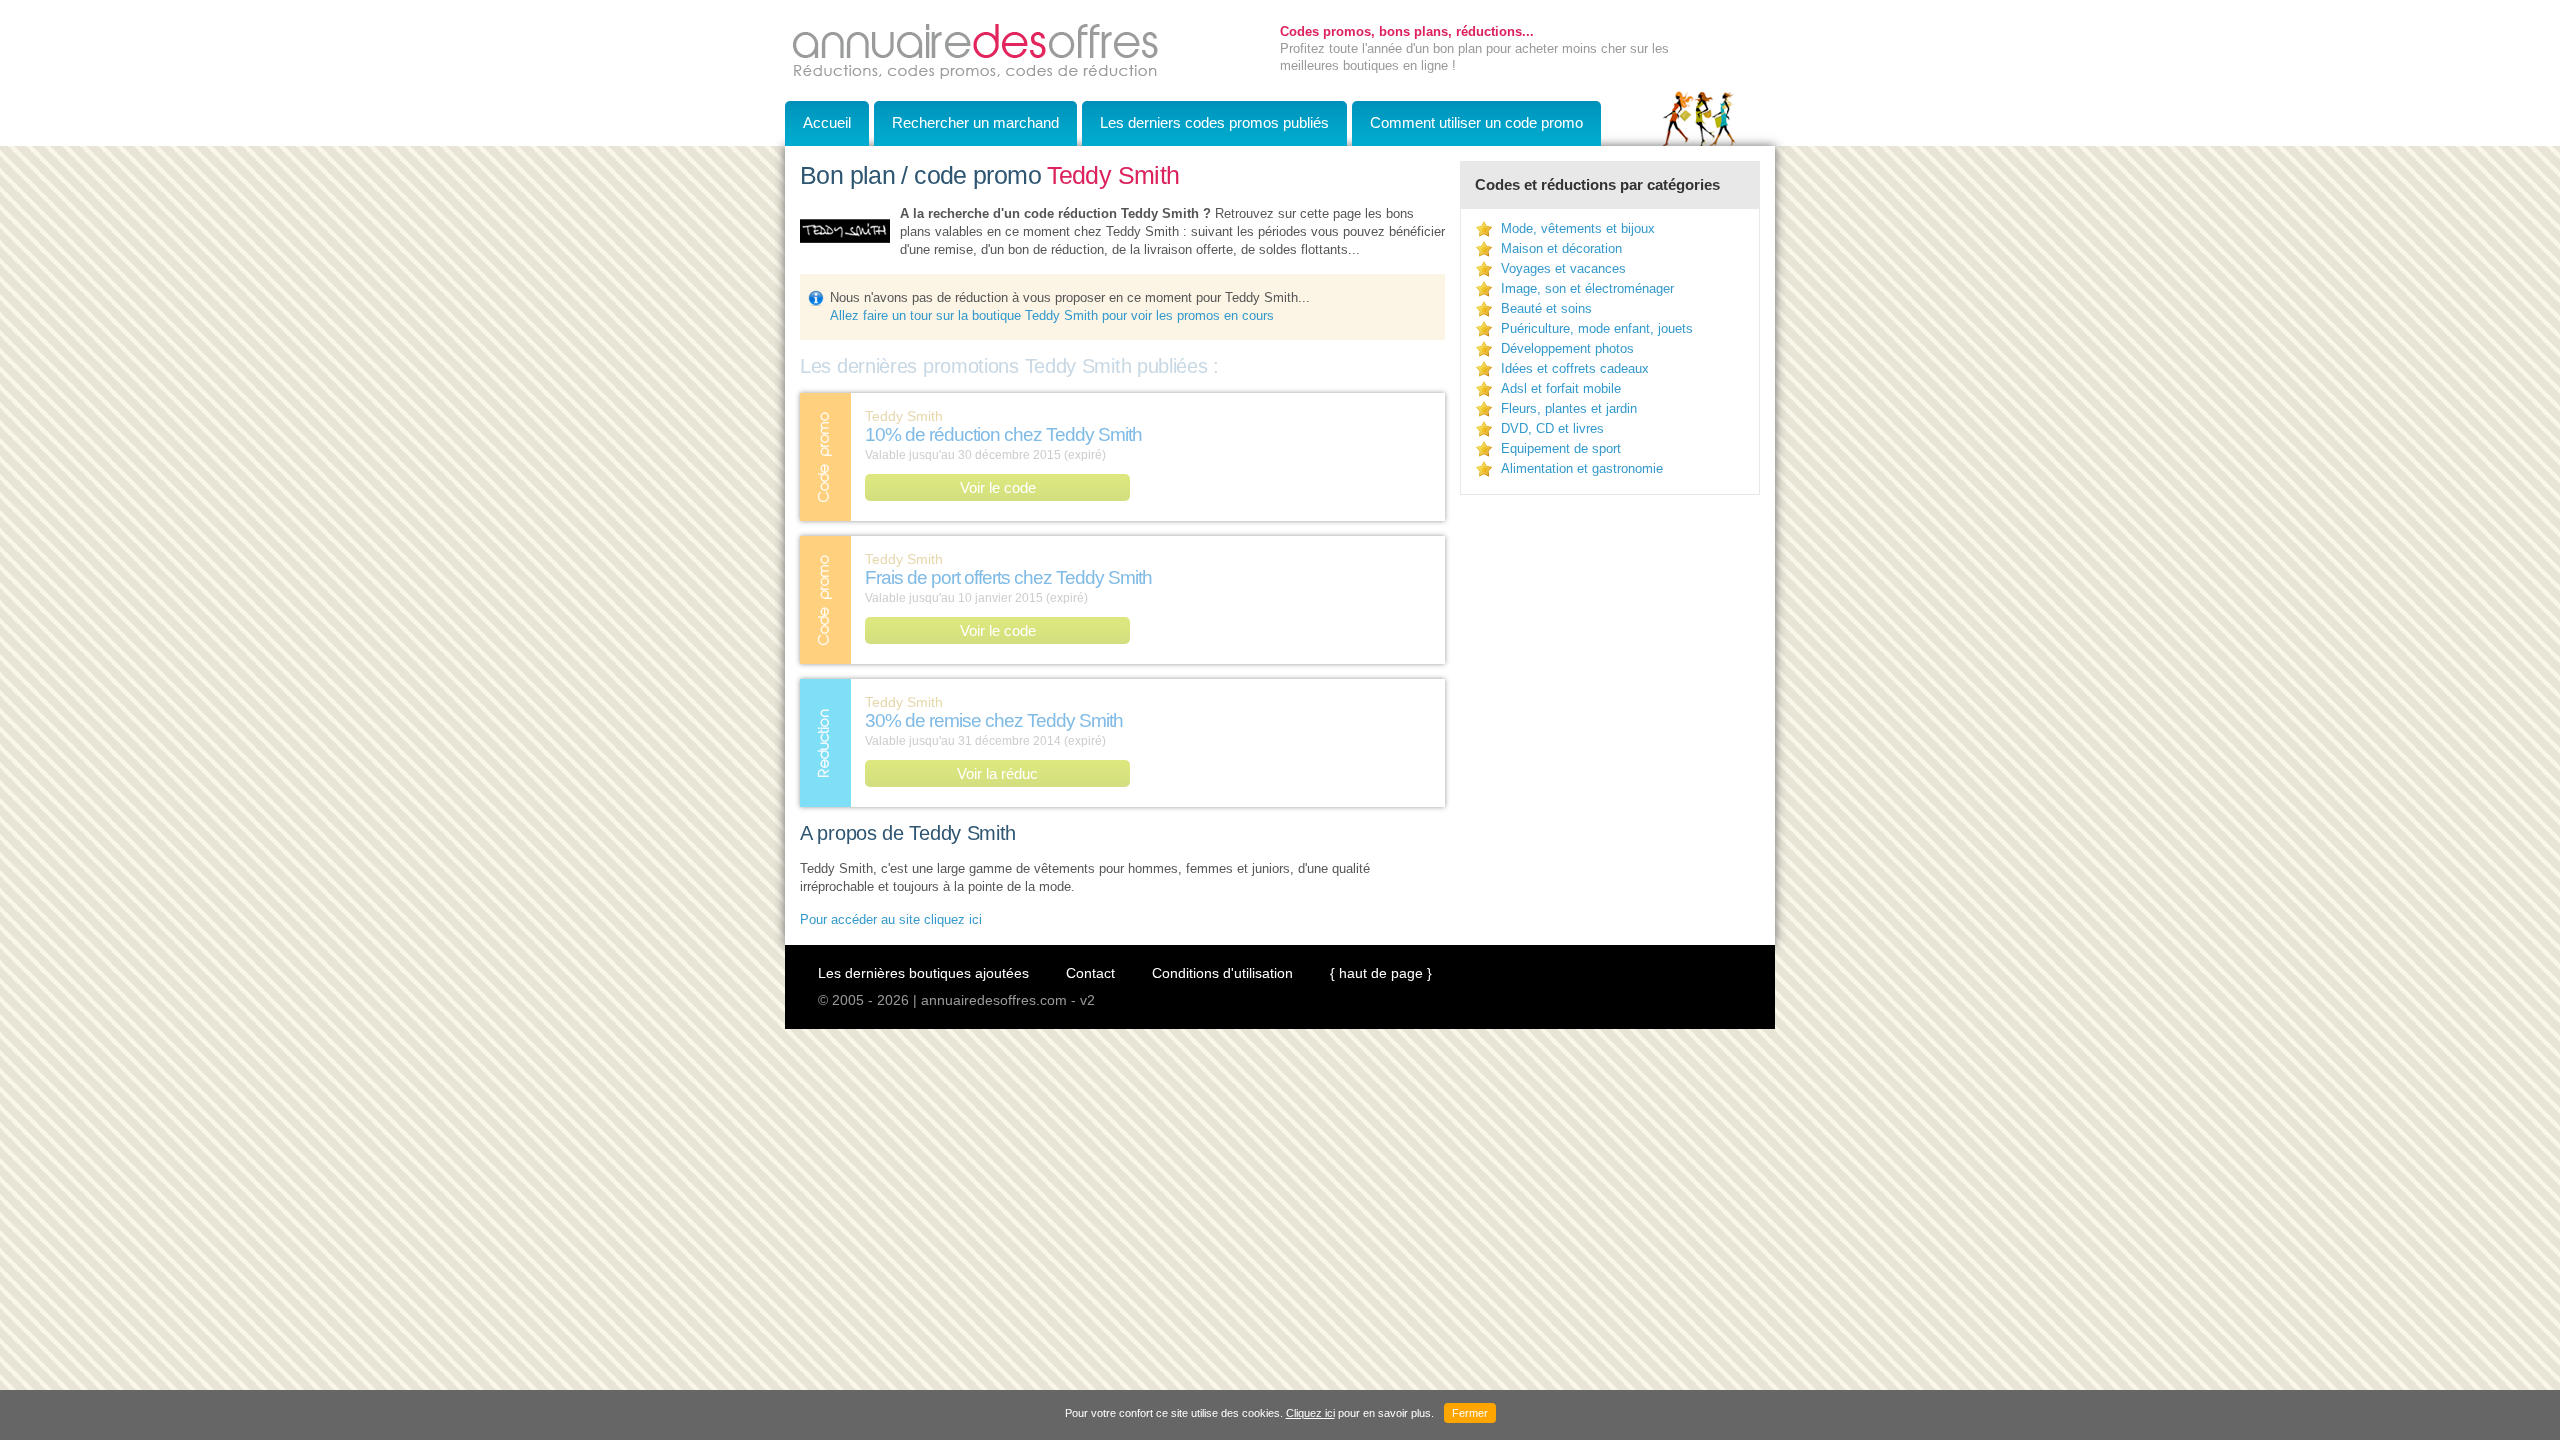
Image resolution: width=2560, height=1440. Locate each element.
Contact (1090, 973)
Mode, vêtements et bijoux (1578, 228)
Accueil (827, 122)
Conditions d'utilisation (1222, 973)
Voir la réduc (997, 773)
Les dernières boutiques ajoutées (923, 973)
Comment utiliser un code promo (1476, 122)
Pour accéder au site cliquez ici (891, 919)
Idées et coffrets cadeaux (1575, 368)
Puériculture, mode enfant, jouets (1597, 328)
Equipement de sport (1561, 448)
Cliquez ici (1310, 1413)
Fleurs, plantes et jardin (1569, 408)
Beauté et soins (1546, 308)
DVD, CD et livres (1552, 428)
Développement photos (1567, 348)
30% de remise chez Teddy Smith (994, 720)
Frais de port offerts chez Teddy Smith (1008, 577)
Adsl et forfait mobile (1561, 388)
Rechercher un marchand (975, 122)
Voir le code (998, 487)
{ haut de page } (1381, 973)
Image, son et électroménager (1587, 288)
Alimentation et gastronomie (1582, 468)
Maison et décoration (1561, 248)
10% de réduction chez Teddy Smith (1003, 434)
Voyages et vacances (1563, 268)
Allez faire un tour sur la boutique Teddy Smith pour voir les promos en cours (1052, 315)
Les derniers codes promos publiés (1214, 122)
